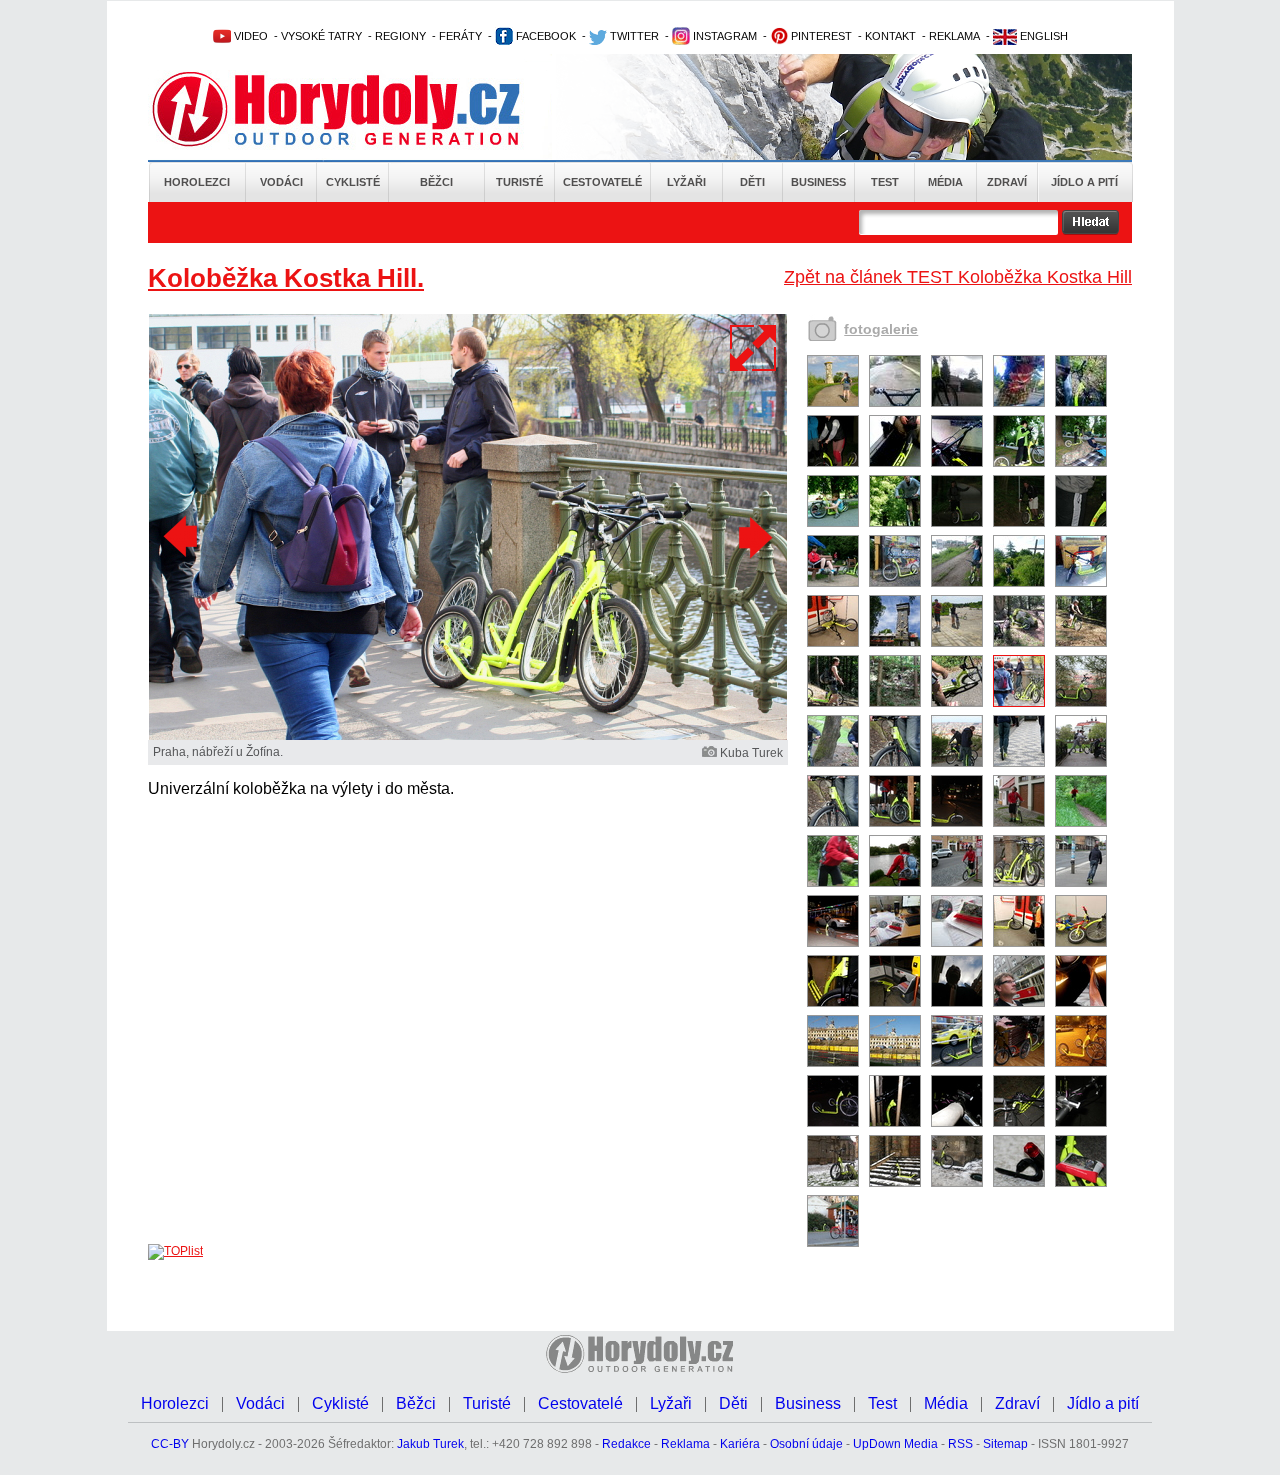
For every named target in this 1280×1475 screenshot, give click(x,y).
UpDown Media (895, 1444)
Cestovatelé (602, 182)
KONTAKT (890, 36)
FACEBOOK (544, 36)
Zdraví (1007, 182)
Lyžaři (686, 182)
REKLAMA (954, 36)
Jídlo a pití (1084, 182)
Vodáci (281, 182)
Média (945, 182)
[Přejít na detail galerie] (468, 736)
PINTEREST (820, 36)
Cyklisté (353, 182)
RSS (960, 1444)
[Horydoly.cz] (360, 109)
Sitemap (1005, 1444)
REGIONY (400, 36)
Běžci (436, 182)
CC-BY (170, 1444)
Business (818, 182)
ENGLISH (1042, 36)
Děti (752, 182)
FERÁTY (460, 36)
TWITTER (633, 36)
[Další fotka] (753, 537)
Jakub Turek (430, 1444)
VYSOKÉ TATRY (321, 36)
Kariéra (740, 1444)
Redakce (626, 1444)
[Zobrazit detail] (833, 403)
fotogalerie (881, 329)
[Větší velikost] (754, 348)
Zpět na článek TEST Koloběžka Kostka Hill (958, 277)
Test (885, 182)
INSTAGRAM (723, 36)
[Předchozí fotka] (183, 537)
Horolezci (197, 182)
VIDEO (249, 36)
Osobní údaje (806, 1444)
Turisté (519, 182)
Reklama (685, 1444)
